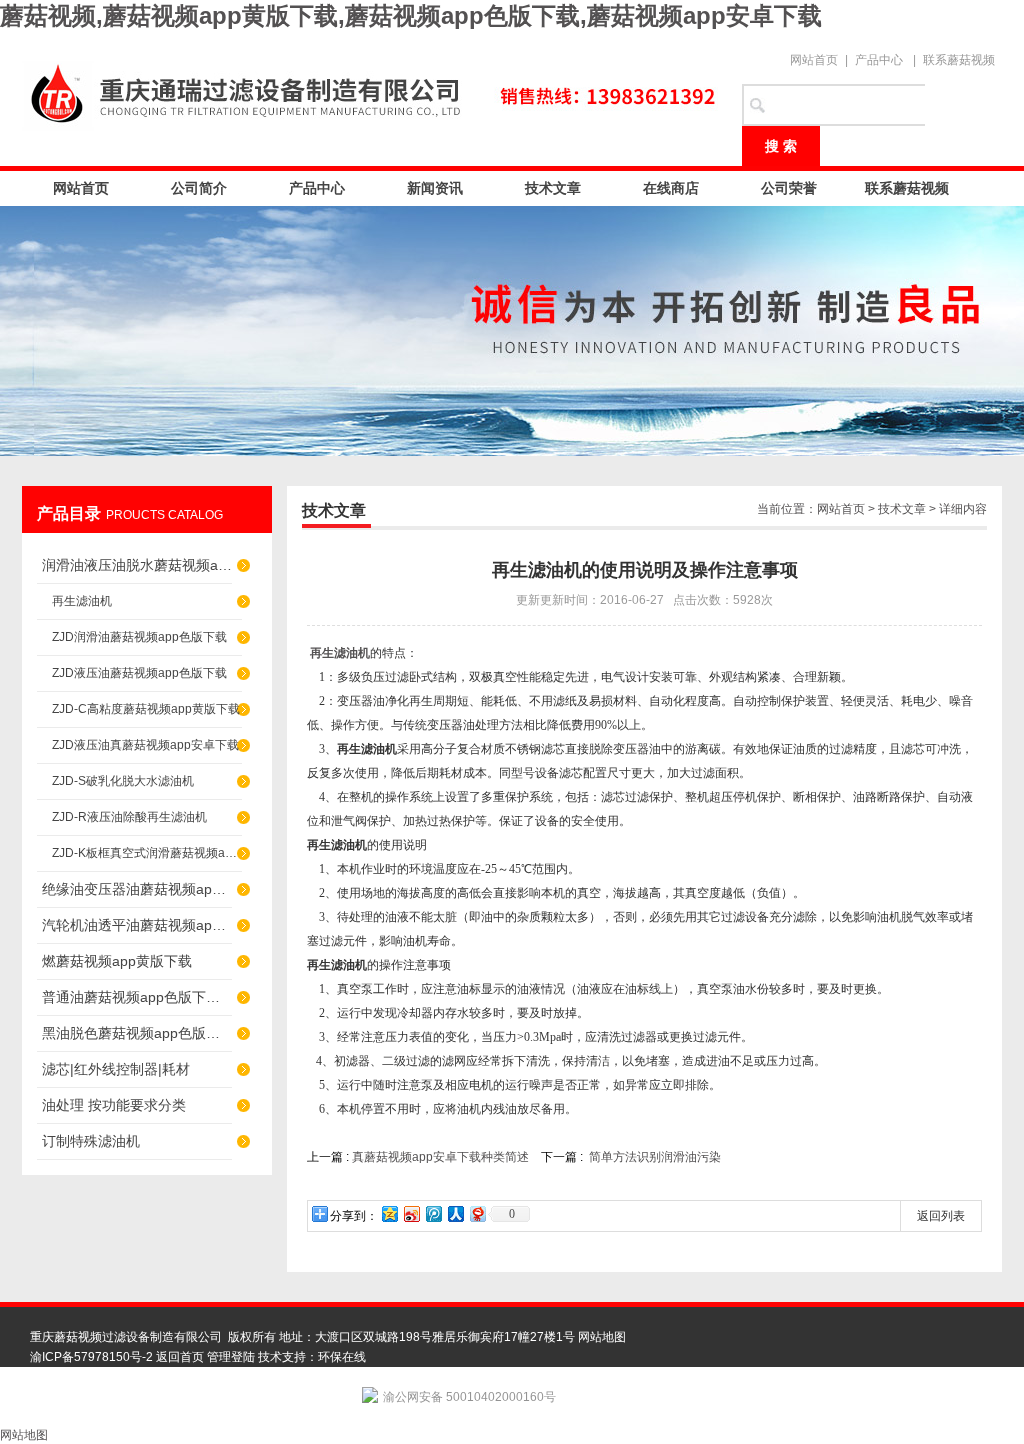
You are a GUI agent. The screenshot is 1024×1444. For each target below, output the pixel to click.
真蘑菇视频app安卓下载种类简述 (440, 1157)
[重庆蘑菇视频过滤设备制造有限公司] (372, 92)
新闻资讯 (435, 188)
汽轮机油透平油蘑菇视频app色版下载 (137, 925)
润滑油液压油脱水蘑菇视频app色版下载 (137, 565)
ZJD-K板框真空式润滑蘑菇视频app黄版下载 (147, 853)
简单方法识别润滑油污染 (655, 1157)
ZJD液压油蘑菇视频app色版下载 (139, 673)
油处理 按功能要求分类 (114, 1105)
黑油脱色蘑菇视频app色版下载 (137, 1033)
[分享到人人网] (455, 1213)
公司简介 (199, 188)
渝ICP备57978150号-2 (91, 1357)
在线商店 (671, 188)
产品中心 (879, 60)
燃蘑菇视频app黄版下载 (117, 961)
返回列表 (941, 1216)
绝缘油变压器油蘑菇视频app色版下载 (137, 889)
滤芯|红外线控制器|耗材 (116, 1069)
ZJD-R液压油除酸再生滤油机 (129, 817)
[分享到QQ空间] (389, 1213)
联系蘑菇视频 (959, 60)
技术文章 (553, 188)
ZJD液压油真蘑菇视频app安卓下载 (145, 745)
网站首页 (814, 60)
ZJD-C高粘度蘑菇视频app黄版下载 (146, 709)
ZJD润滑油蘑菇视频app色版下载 (139, 637)
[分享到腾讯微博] (433, 1213)
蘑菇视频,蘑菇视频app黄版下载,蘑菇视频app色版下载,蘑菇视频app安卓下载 (411, 15)
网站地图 (602, 1337)
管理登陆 (231, 1357)
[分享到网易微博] (477, 1213)
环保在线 (342, 1357)
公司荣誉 (789, 188)
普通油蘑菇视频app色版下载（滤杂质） (137, 997)
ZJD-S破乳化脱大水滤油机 (123, 781)
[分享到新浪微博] (411, 1213)
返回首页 (180, 1357)
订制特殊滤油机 (91, 1141)
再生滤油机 (82, 601)
